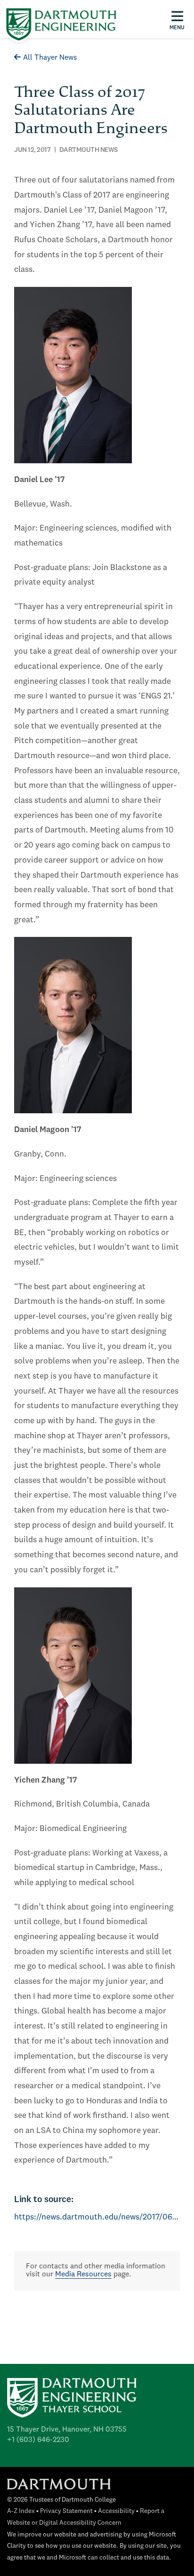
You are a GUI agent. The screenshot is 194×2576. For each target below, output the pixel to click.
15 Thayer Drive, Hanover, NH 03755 (67, 2430)
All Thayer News (50, 58)
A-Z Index (21, 2511)
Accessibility (116, 2511)
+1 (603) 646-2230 (38, 2440)
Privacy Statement (66, 2511)
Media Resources (83, 2275)
